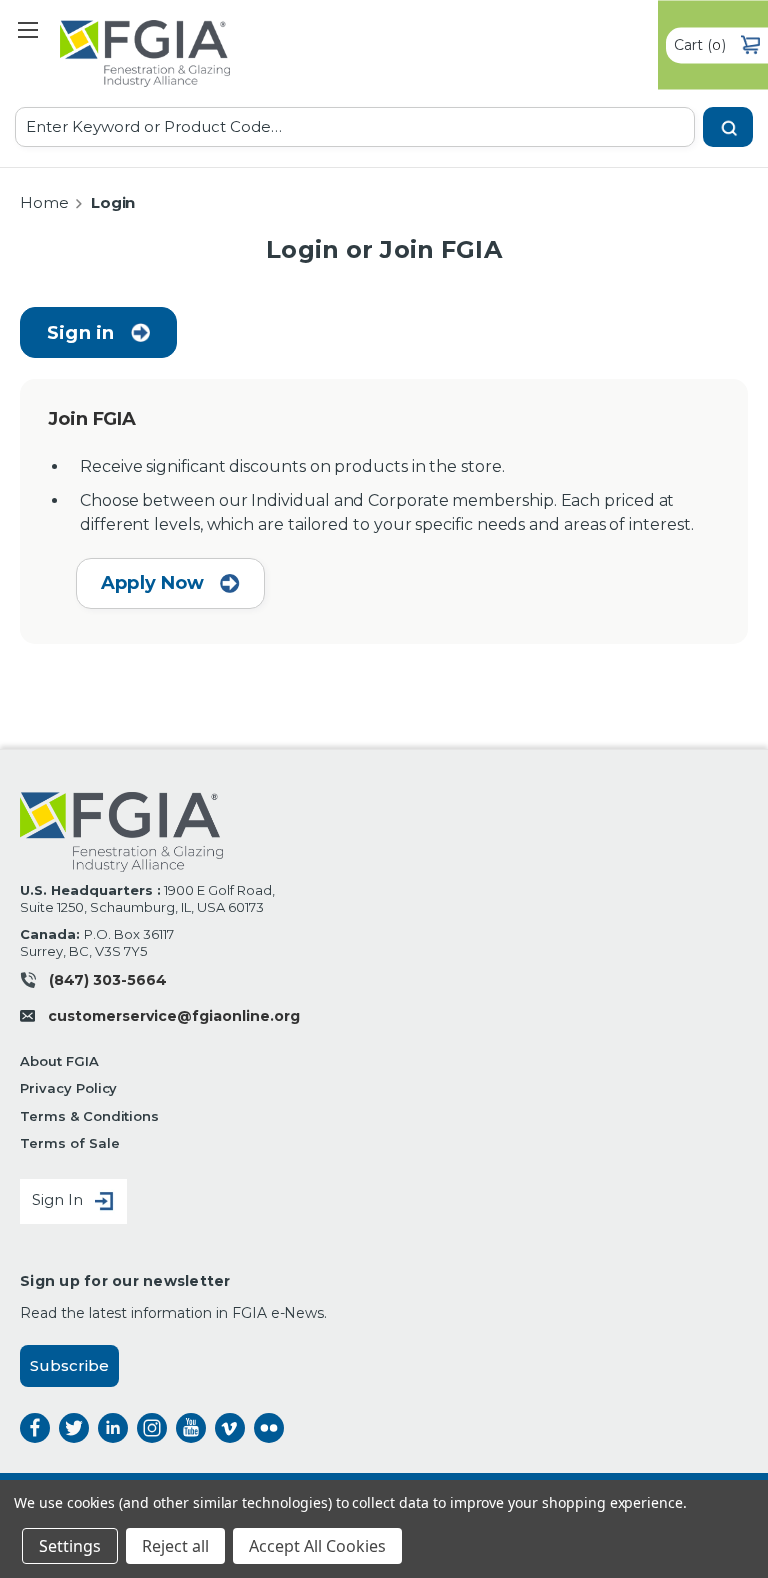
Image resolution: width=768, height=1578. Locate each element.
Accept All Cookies (317, 1546)
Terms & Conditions (89, 1116)
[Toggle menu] (27, 29)
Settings (70, 1546)
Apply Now (155, 583)
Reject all (175, 1546)
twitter (74, 1428)
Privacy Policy (68, 1088)
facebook (35, 1428)
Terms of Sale (69, 1143)
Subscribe (69, 1365)
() (700, 44)
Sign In (59, 1199)
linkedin (113, 1428)
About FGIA (59, 1061)
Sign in (80, 333)
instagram (152, 1428)
